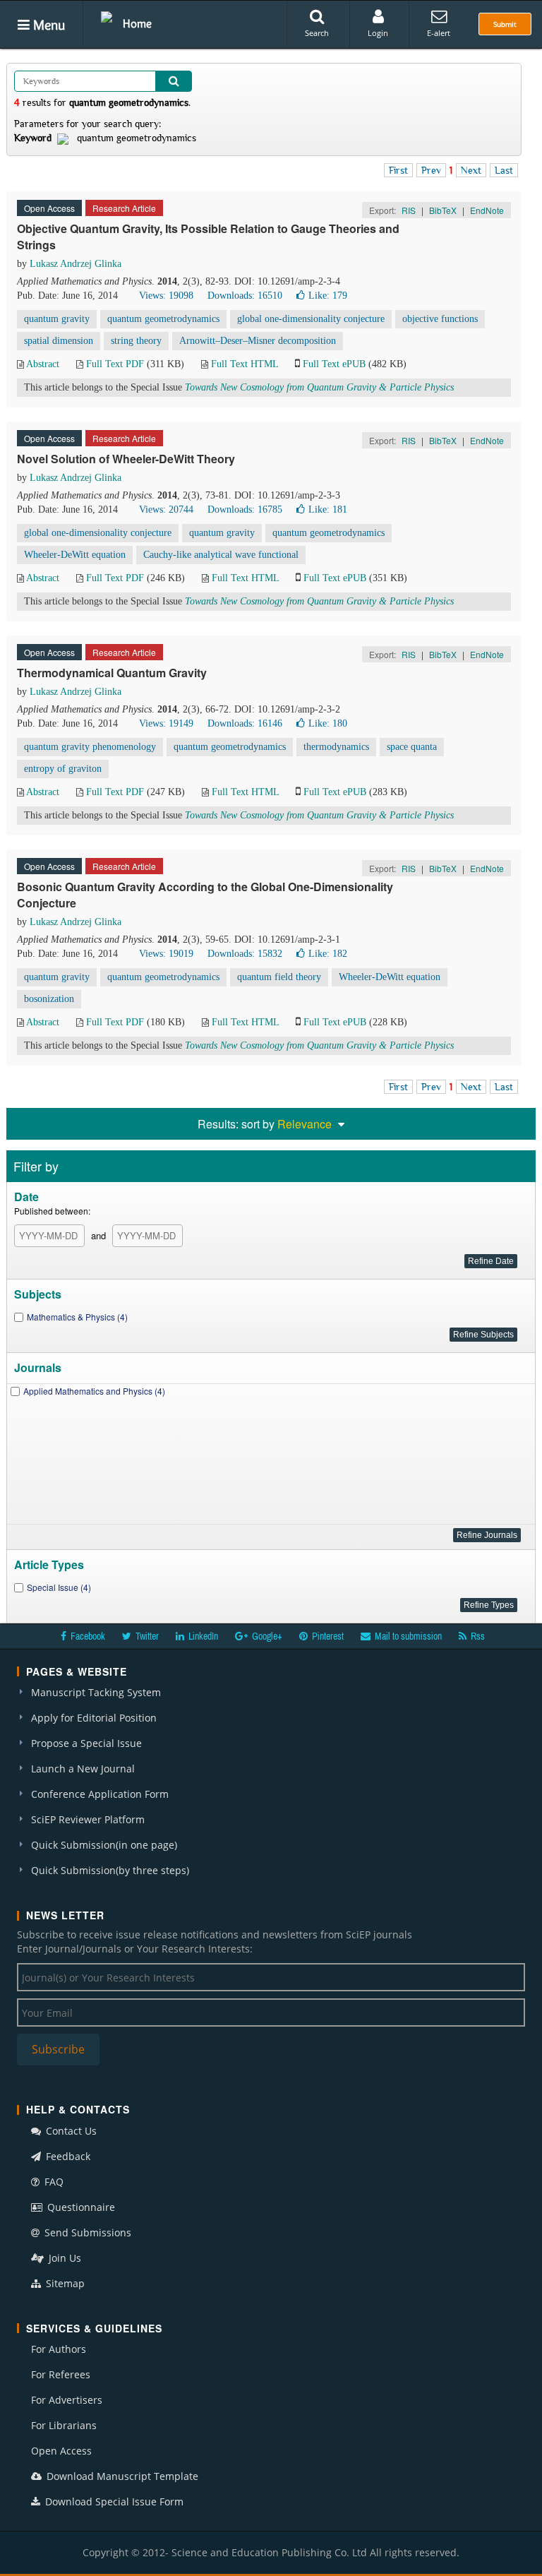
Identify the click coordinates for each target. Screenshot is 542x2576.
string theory (136, 341)
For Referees (61, 2374)
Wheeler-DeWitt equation (75, 555)
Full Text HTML (245, 364)
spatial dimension (59, 341)
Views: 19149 (166, 723)
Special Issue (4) (59, 1587)
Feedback (67, 2156)
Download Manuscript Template (121, 2476)
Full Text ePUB (334, 364)
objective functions (440, 319)
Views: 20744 (166, 509)
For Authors (59, 2349)
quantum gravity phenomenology (90, 747)
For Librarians (64, 2425)
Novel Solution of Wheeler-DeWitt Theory (126, 459)
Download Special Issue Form (113, 2502)
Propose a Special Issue (86, 1743)
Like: (328, 296)
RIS (409, 210)
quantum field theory (279, 977)
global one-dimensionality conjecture (311, 319)
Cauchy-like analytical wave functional (221, 555)
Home (137, 23)
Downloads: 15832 (245, 954)
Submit (505, 24)
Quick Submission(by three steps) (110, 1870)
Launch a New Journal (83, 1769)
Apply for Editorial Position (94, 1718)
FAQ (53, 2182)
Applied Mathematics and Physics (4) (94, 1391)
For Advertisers (67, 2400)
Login (378, 33)
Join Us (64, 2258)
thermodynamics (336, 747)
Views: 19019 (166, 954)
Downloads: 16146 (245, 723)
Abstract (43, 364)
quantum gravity (57, 319)
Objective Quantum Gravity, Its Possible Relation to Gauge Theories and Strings (208, 237)
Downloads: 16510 (245, 296)
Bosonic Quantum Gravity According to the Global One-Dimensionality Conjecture (205, 895)
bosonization (49, 999)
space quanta (412, 747)
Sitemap (64, 2283)
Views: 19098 (166, 296)
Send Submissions (86, 2232)
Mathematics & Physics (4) (77, 1317)
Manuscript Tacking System (96, 1692)
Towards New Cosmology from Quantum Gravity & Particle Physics (319, 387)
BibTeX (443, 210)
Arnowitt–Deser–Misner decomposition (258, 341)
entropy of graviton (63, 769)
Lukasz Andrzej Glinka (76, 264)
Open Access (61, 2451)
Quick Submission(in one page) (104, 1845)
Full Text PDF (115, 364)
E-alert (439, 33)
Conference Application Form (100, 1794)
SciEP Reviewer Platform (88, 1819)
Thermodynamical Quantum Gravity (112, 673)
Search (317, 33)
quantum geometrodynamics (163, 319)
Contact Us (70, 2131)
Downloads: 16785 (245, 509)
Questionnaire (80, 2207)
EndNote (487, 210)
